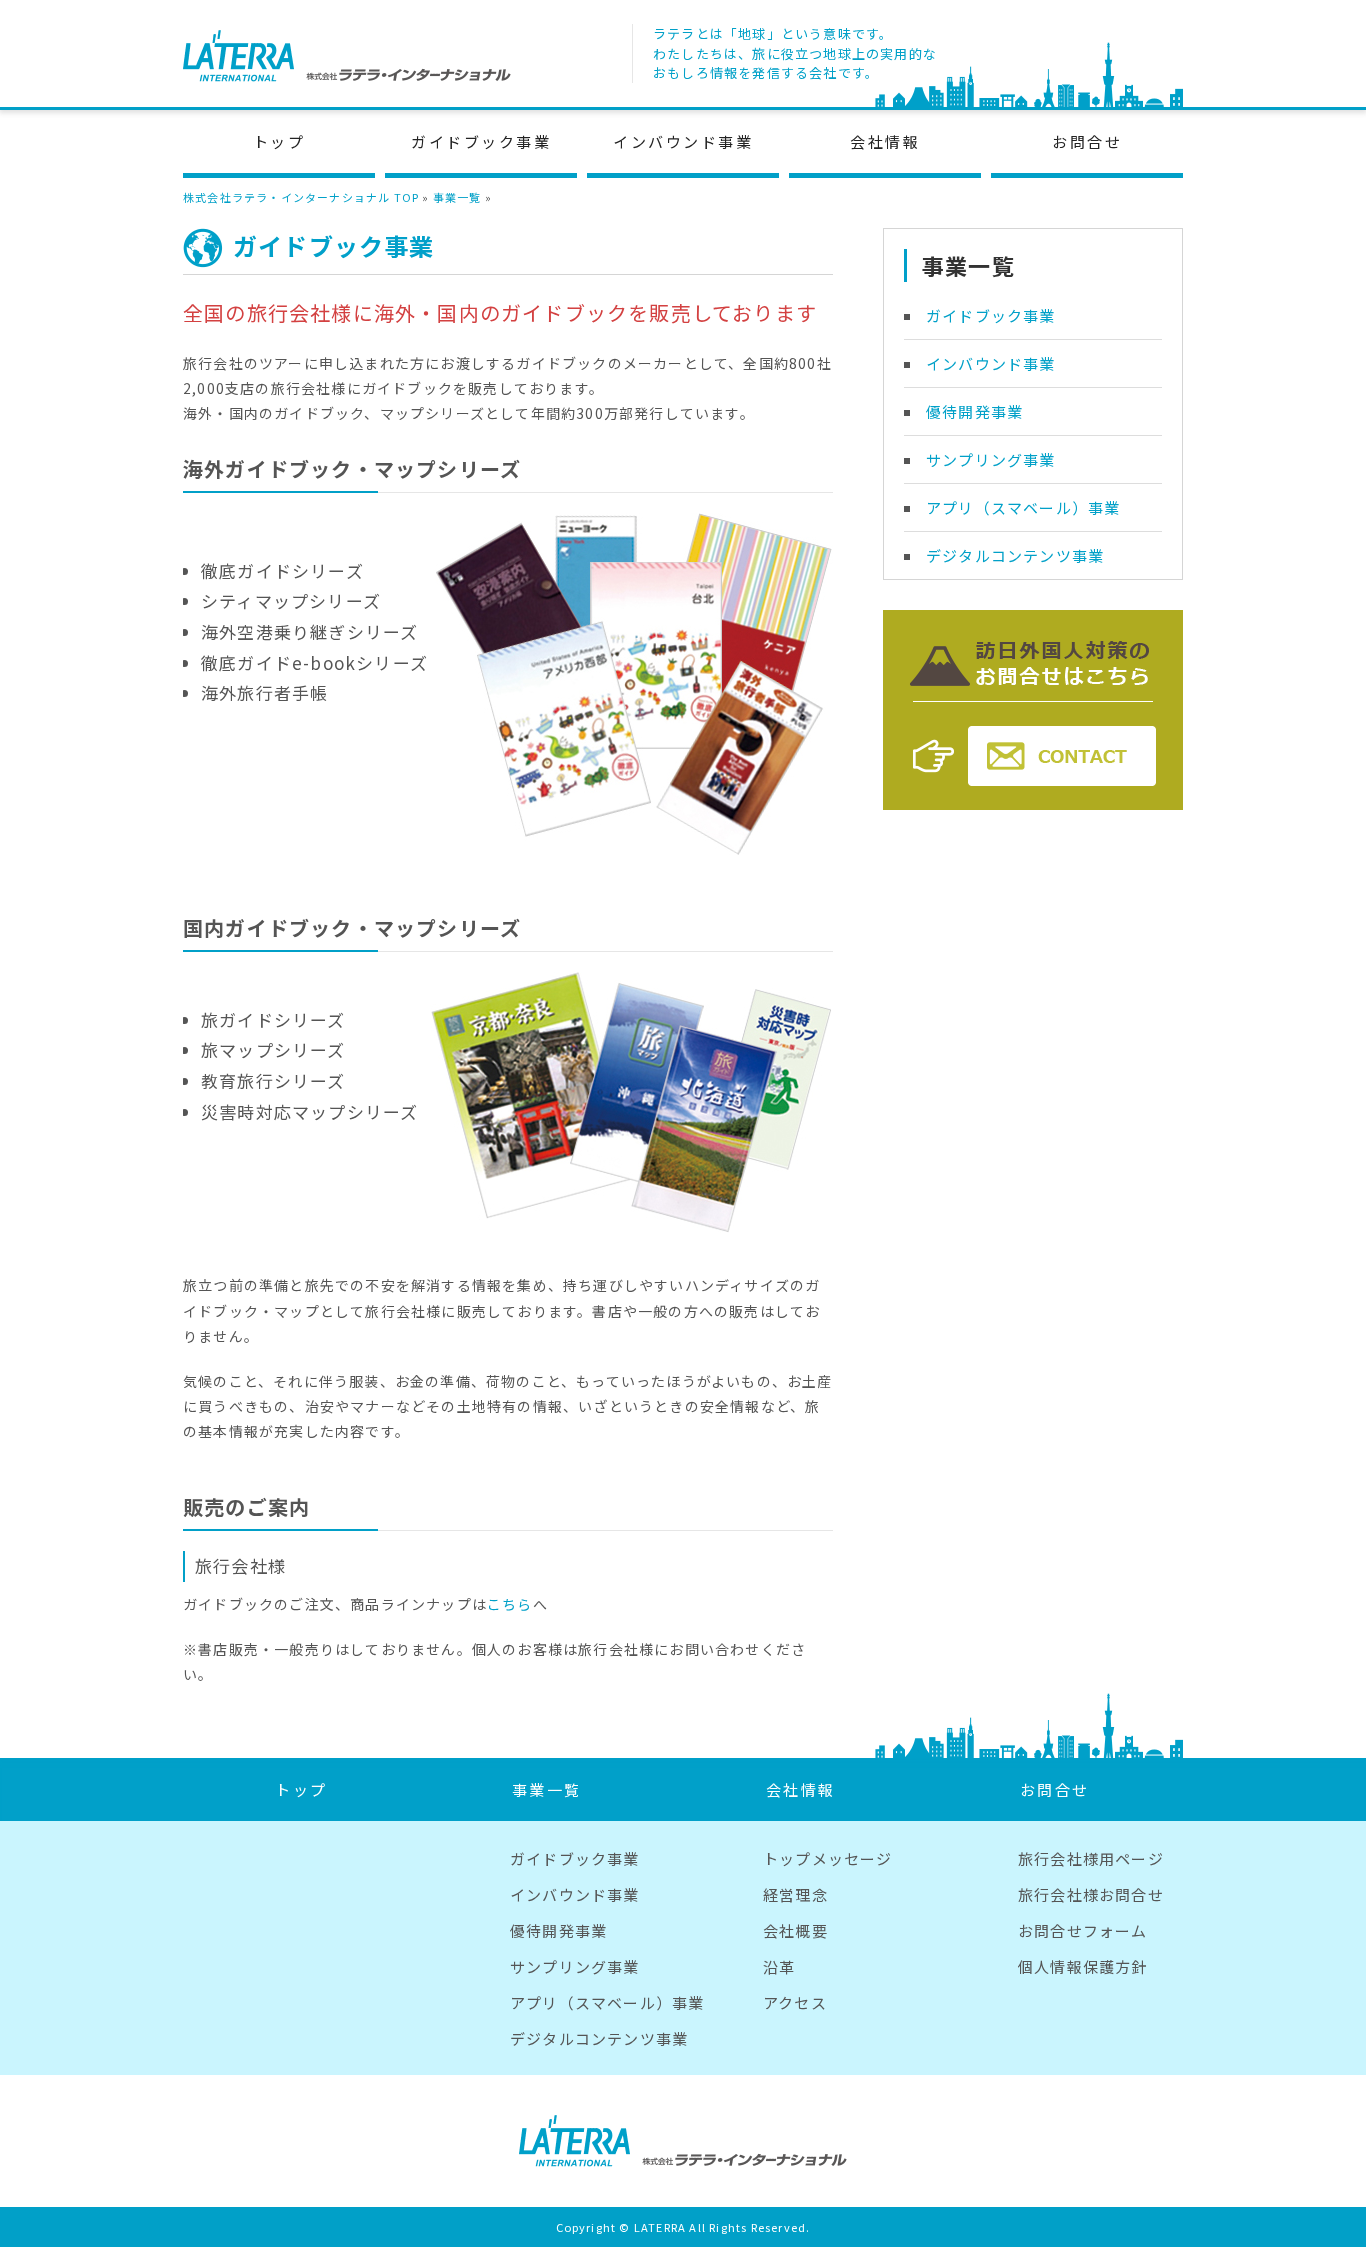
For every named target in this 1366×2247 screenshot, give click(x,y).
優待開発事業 (974, 411)
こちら (510, 1604)
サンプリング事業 (991, 459)
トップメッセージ (828, 1858)
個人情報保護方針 (1083, 1966)
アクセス (795, 2002)
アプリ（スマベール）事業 (1023, 507)
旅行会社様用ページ (1091, 1858)
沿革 (779, 1966)
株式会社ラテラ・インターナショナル (347, 56)
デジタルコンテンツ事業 (1015, 555)
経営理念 (795, 1894)
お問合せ (1087, 141)
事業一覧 (457, 197)
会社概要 (795, 1930)
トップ (279, 141)
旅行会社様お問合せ (1091, 1894)
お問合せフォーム (1083, 1930)
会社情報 (885, 141)
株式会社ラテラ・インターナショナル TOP (301, 197)
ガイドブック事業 (481, 141)
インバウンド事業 (683, 141)
